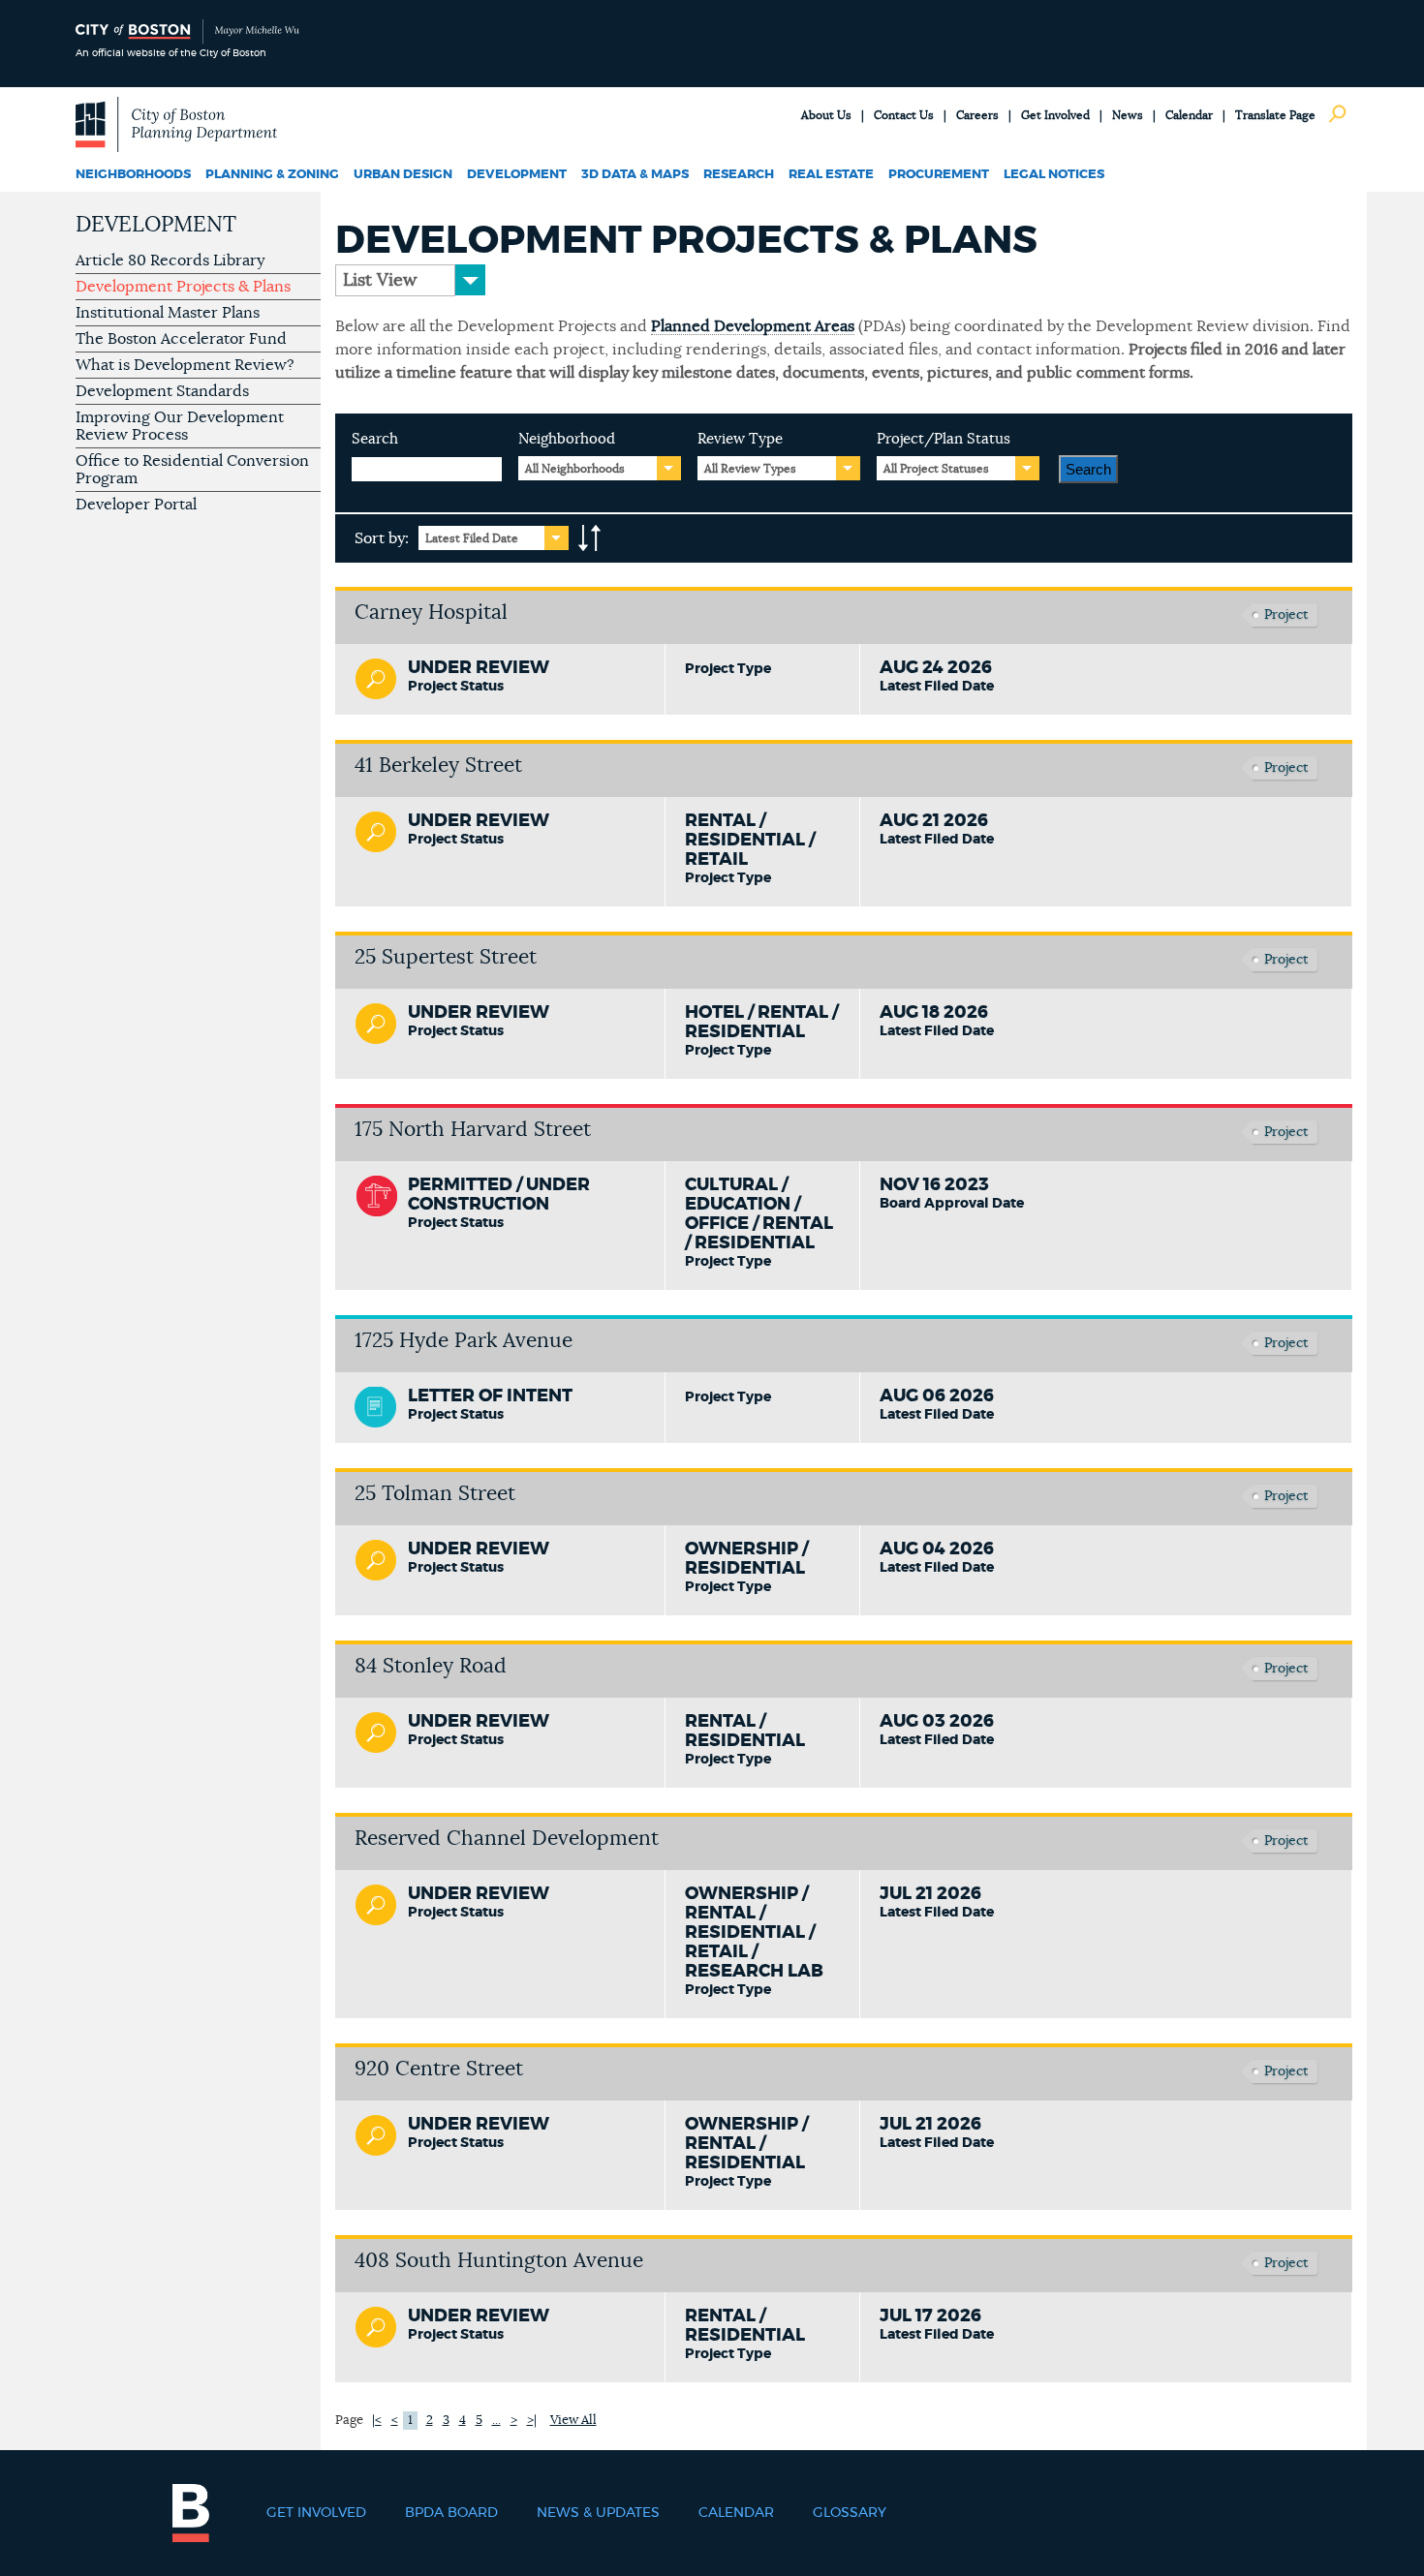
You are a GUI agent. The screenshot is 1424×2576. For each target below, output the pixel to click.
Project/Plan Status (944, 439)
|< (377, 2421)
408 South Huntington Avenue (499, 2261)
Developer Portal (136, 505)
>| (532, 2421)
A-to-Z (590, 538)
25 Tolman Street (435, 1494)
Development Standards (162, 391)
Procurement (939, 175)
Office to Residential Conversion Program (192, 470)
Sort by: (382, 538)
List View (380, 281)
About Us (826, 115)
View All (573, 2421)
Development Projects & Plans (183, 287)
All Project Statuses (936, 469)
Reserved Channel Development (507, 1839)
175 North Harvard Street (473, 1130)
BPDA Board (451, 2513)
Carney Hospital (431, 613)
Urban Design (403, 175)
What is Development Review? (185, 365)
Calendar (1189, 115)
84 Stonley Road (431, 1666)
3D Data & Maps (635, 175)
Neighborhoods (133, 175)
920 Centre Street (439, 2069)
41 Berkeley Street (438, 766)
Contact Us (904, 115)
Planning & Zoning (272, 175)
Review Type (740, 439)
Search (375, 439)
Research (739, 175)
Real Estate (831, 175)
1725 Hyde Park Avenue (464, 1341)
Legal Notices (1054, 175)
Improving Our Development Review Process (180, 426)
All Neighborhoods (575, 469)
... (496, 2421)
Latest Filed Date (472, 538)
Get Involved (1055, 115)
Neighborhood (567, 439)
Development (517, 175)
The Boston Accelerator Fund (181, 339)
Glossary (850, 2513)
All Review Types (750, 469)
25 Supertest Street (446, 957)
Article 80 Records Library (170, 261)
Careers (977, 115)
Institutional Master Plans (168, 313)
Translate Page (1275, 115)
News (1128, 115)
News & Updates (598, 2513)
